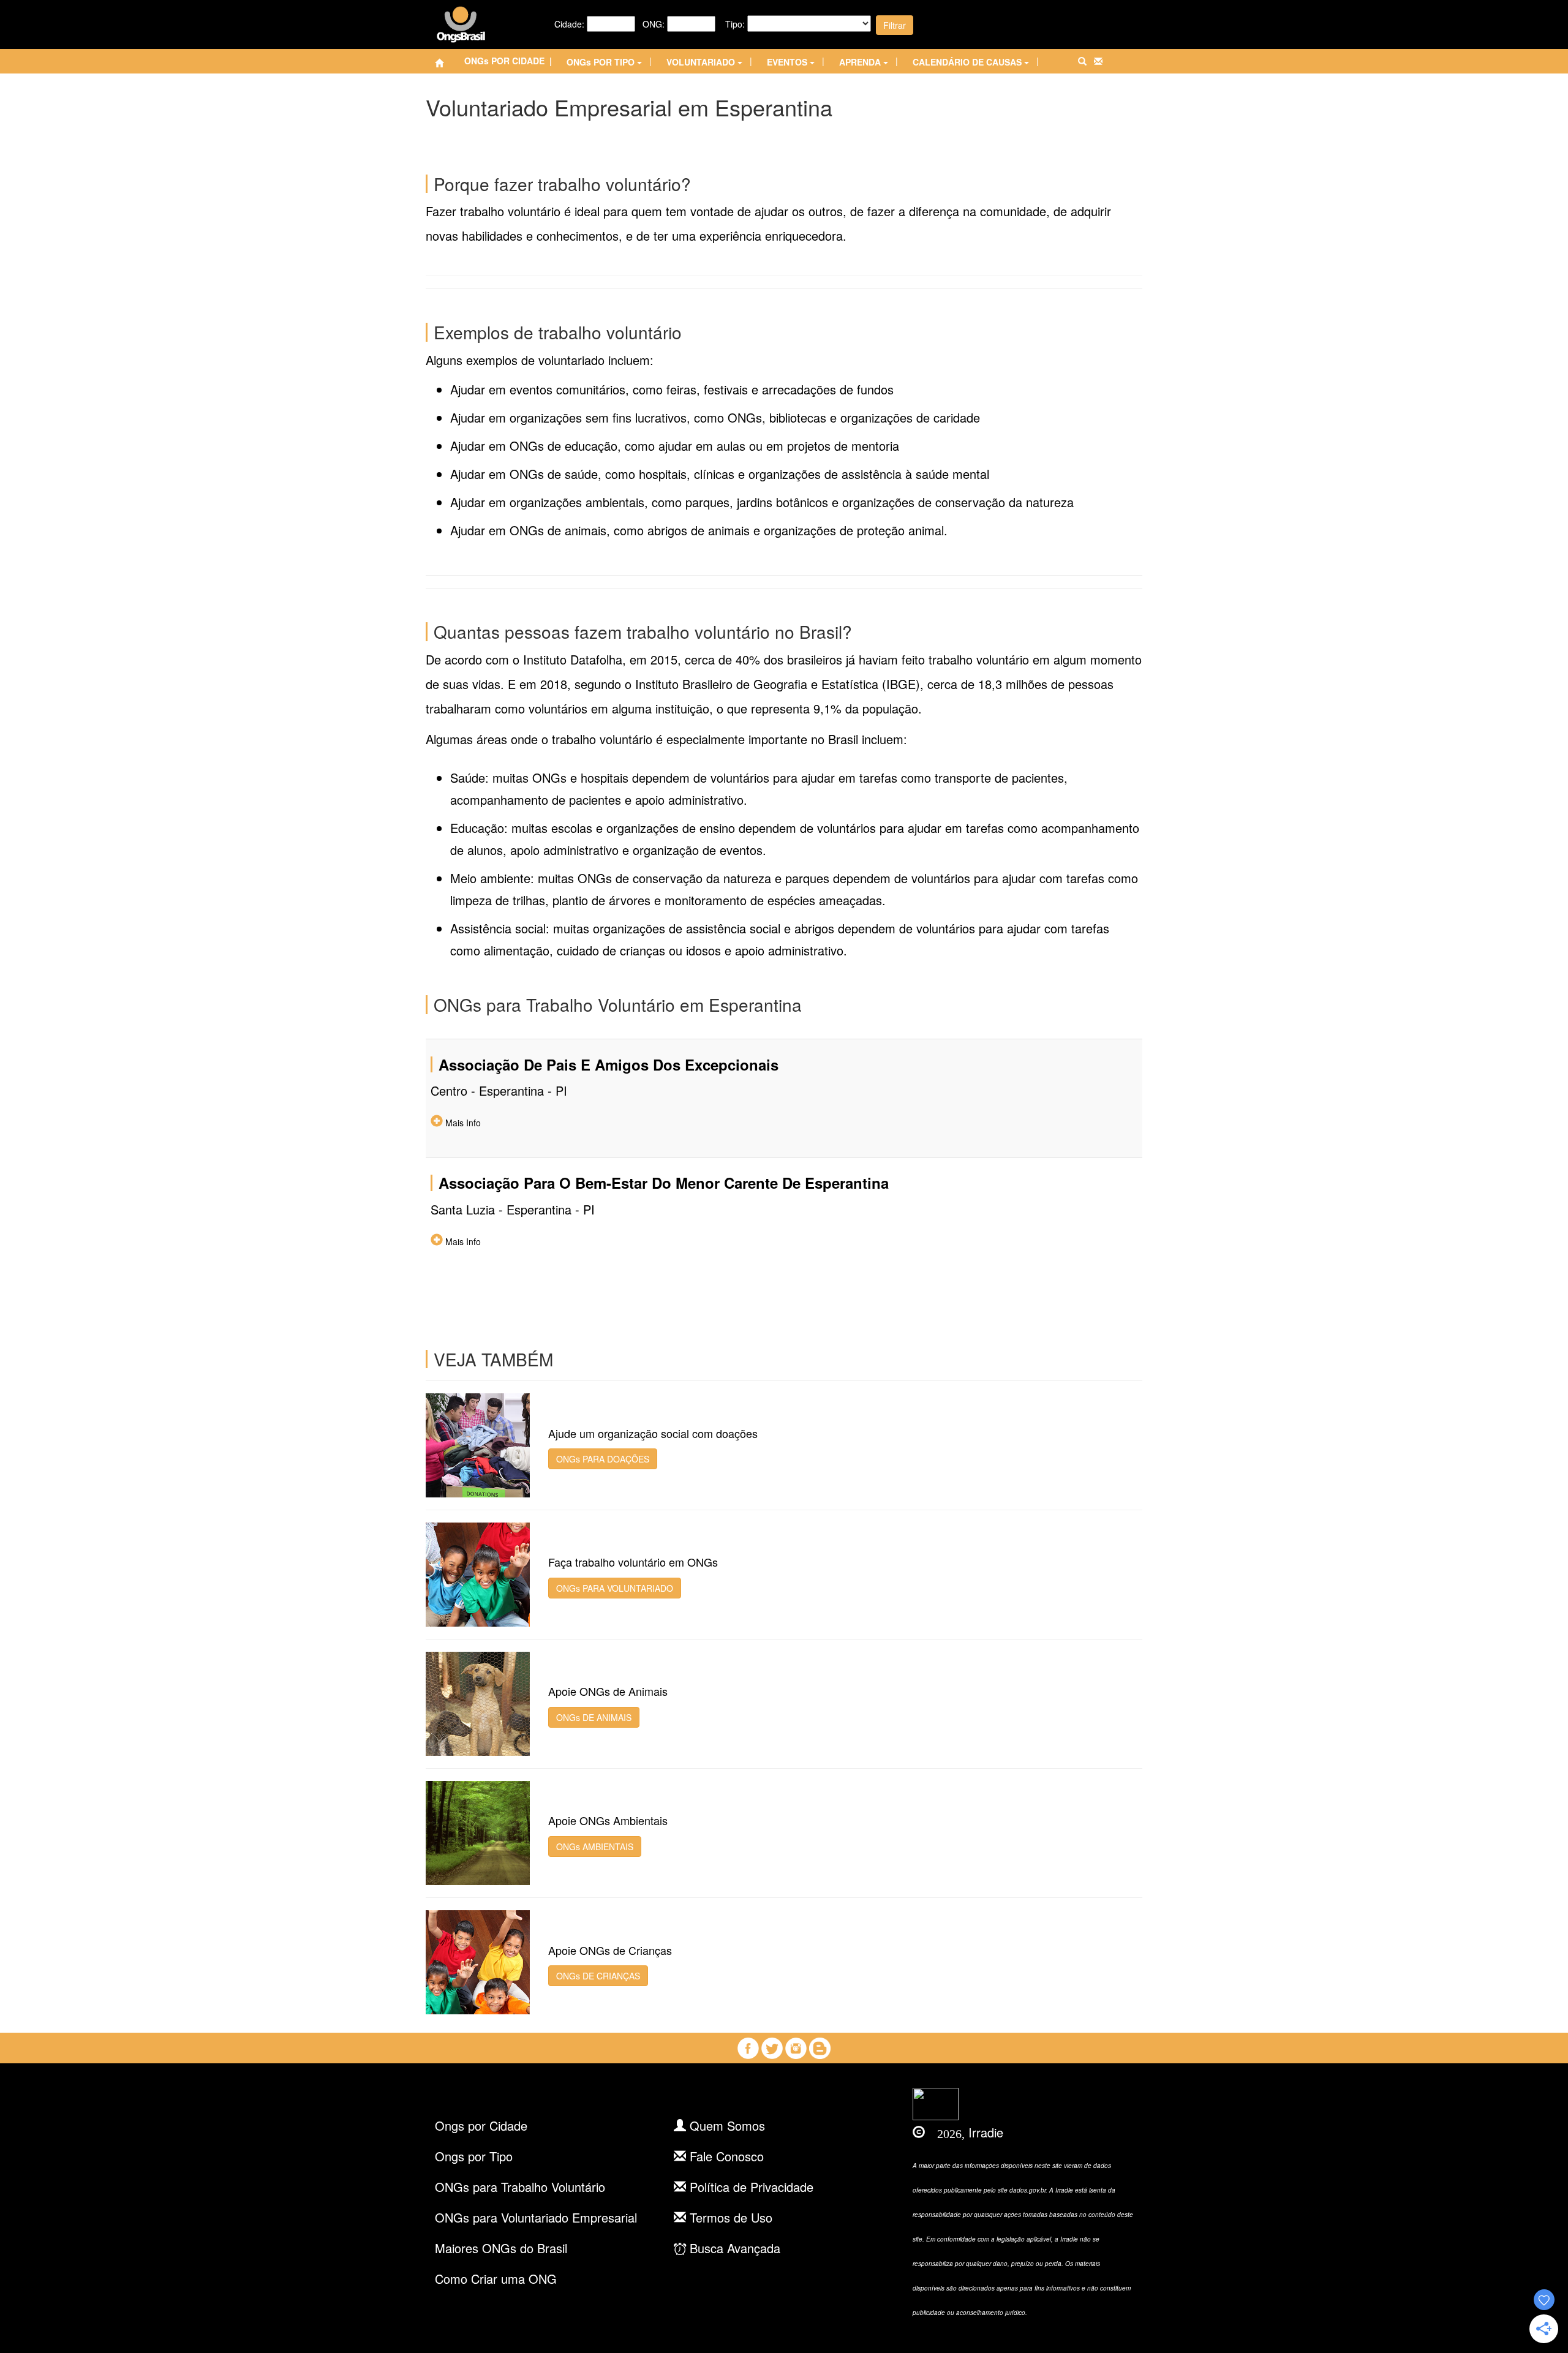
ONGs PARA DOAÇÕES (603, 1459)
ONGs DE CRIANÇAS (598, 1976)
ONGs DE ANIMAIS (594, 1717)
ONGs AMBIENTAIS (595, 1847)
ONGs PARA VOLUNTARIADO (615, 1588)
